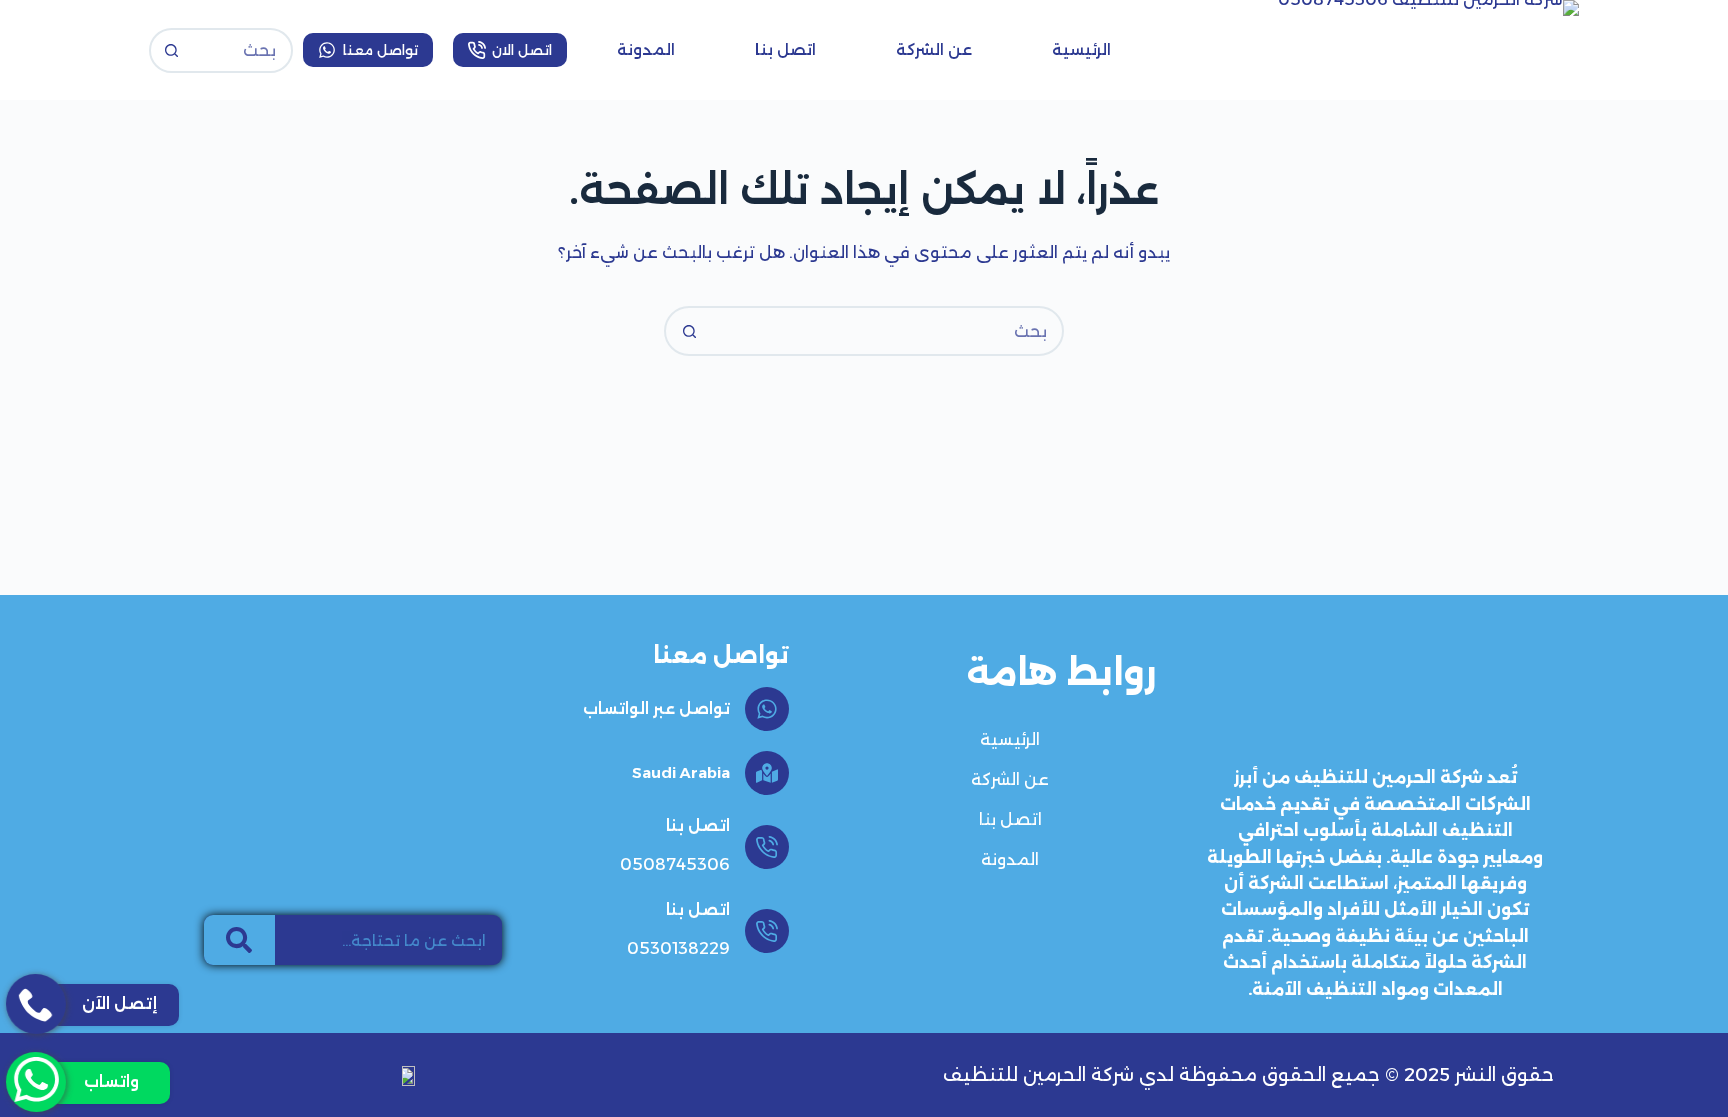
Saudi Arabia (681, 772)
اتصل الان (522, 50)
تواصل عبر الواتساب (656, 708)
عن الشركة (934, 49)
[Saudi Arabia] (767, 773)
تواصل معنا (380, 50)
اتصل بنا (785, 49)
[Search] (239, 940)
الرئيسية (1081, 49)
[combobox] (887, 331)
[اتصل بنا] (767, 847)
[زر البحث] (171, 50)
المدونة (646, 49)
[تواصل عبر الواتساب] (767, 709)
